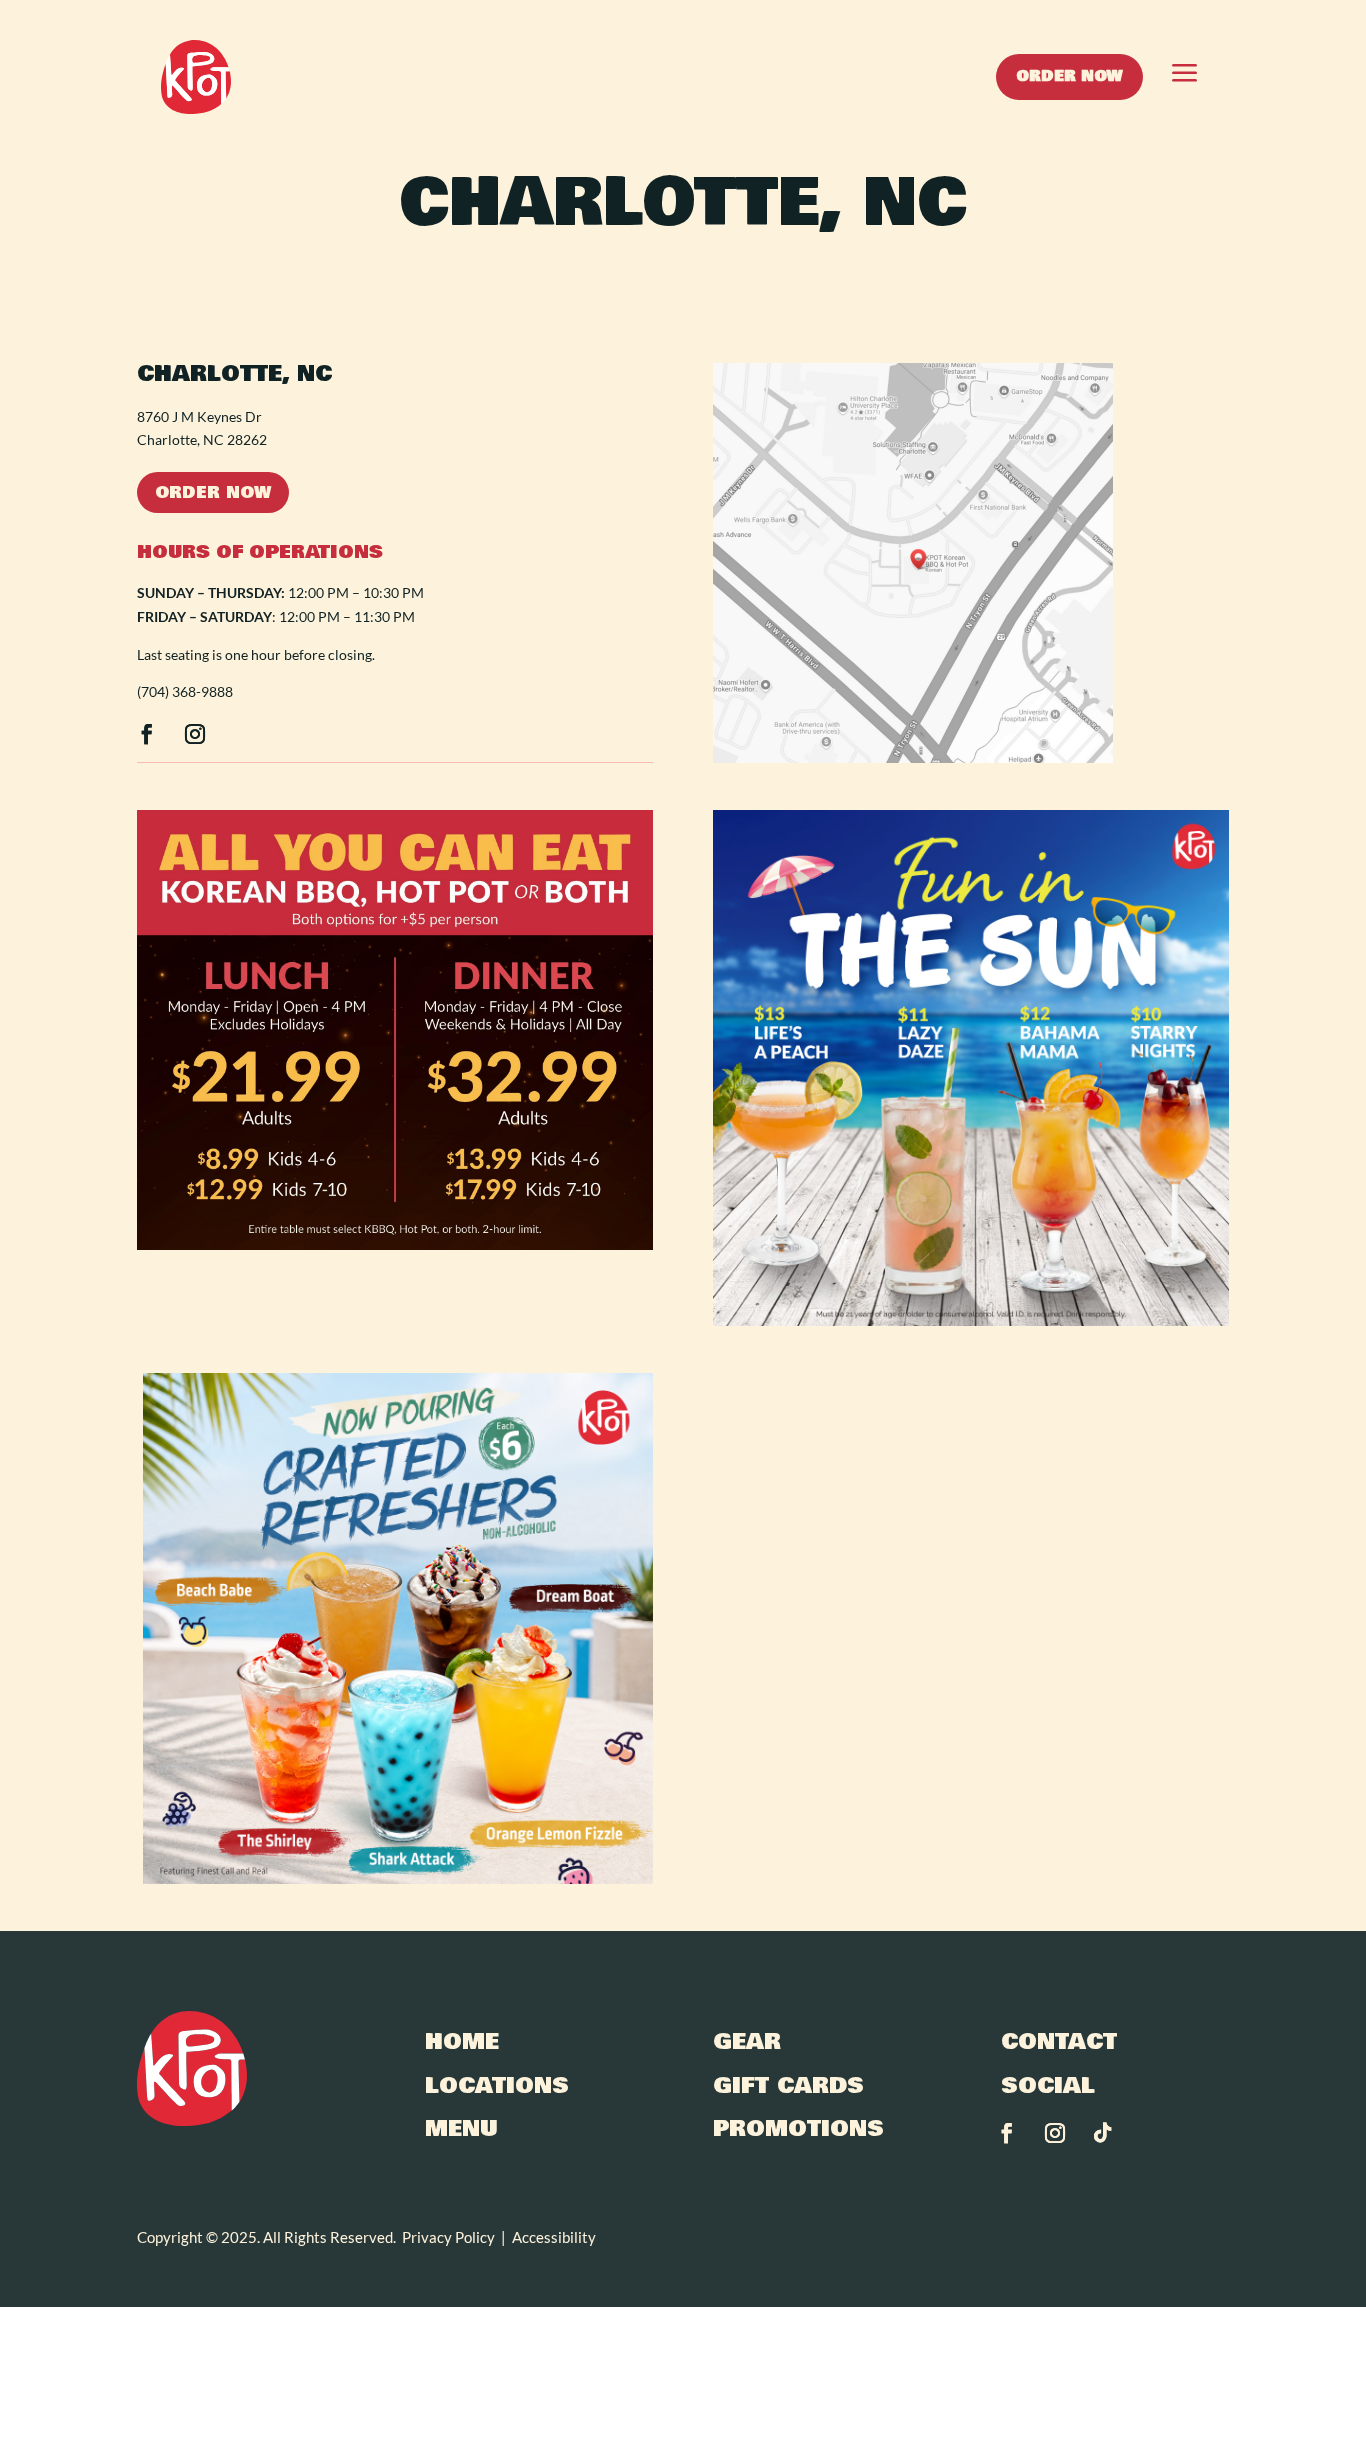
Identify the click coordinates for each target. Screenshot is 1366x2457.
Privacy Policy (448, 2237)
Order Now (213, 492)
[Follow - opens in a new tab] (147, 734)
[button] (1174, 77)
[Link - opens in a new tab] (913, 762)
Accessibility (554, 2237)
